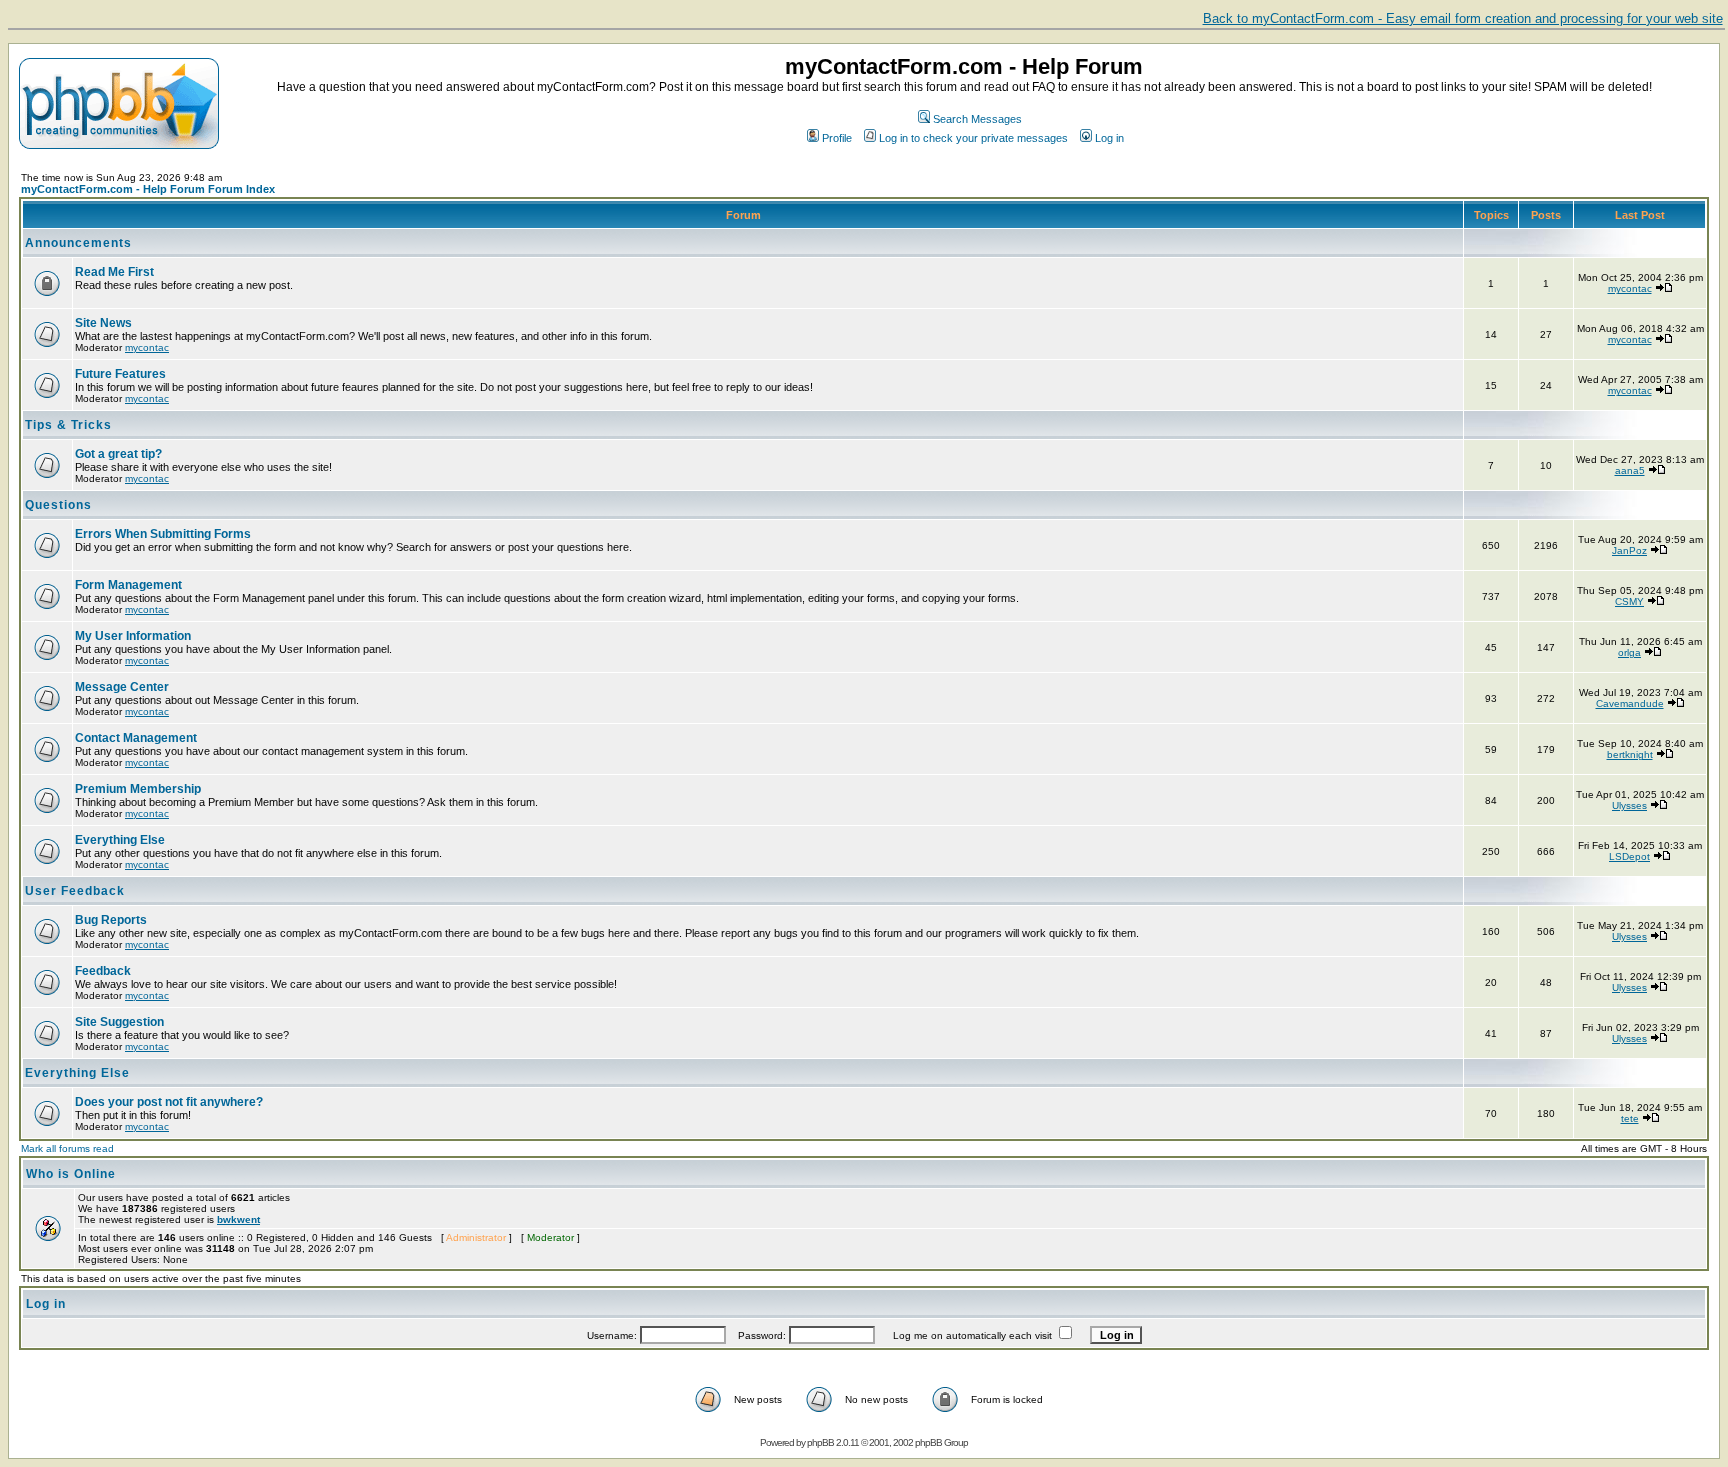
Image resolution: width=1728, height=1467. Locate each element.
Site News (103, 323)
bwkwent (238, 1219)
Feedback (103, 971)
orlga (1629, 652)
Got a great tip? (118, 454)
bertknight (1630, 754)
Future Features (120, 374)
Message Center (122, 687)
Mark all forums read (67, 1148)
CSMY (1629, 601)
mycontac (1630, 288)
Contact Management (136, 738)
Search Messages (977, 119)
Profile (837, 138)
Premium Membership (138, 789)
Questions (58, 505)
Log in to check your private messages (973, 138)
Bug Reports (111, 920)
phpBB (820, 1442)
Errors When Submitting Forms (163, 534)
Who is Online (71, 1174)
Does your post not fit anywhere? (169, 1102)
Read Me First (114, 272)
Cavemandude (1630, 703)
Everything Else (120, 840)
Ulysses (1629, 805)
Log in (1109, 138)
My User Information (133, 636)
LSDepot (1629, 856)
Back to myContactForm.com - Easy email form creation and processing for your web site (1463, 18)
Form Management (128, 585)
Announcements (78, 243)
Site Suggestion (119, 1022)
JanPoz (1629, 550)
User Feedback (75, 891)
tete (1630, 1118)
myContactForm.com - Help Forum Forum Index (148, 189)
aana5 (1630, 470)
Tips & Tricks (68, 425)
